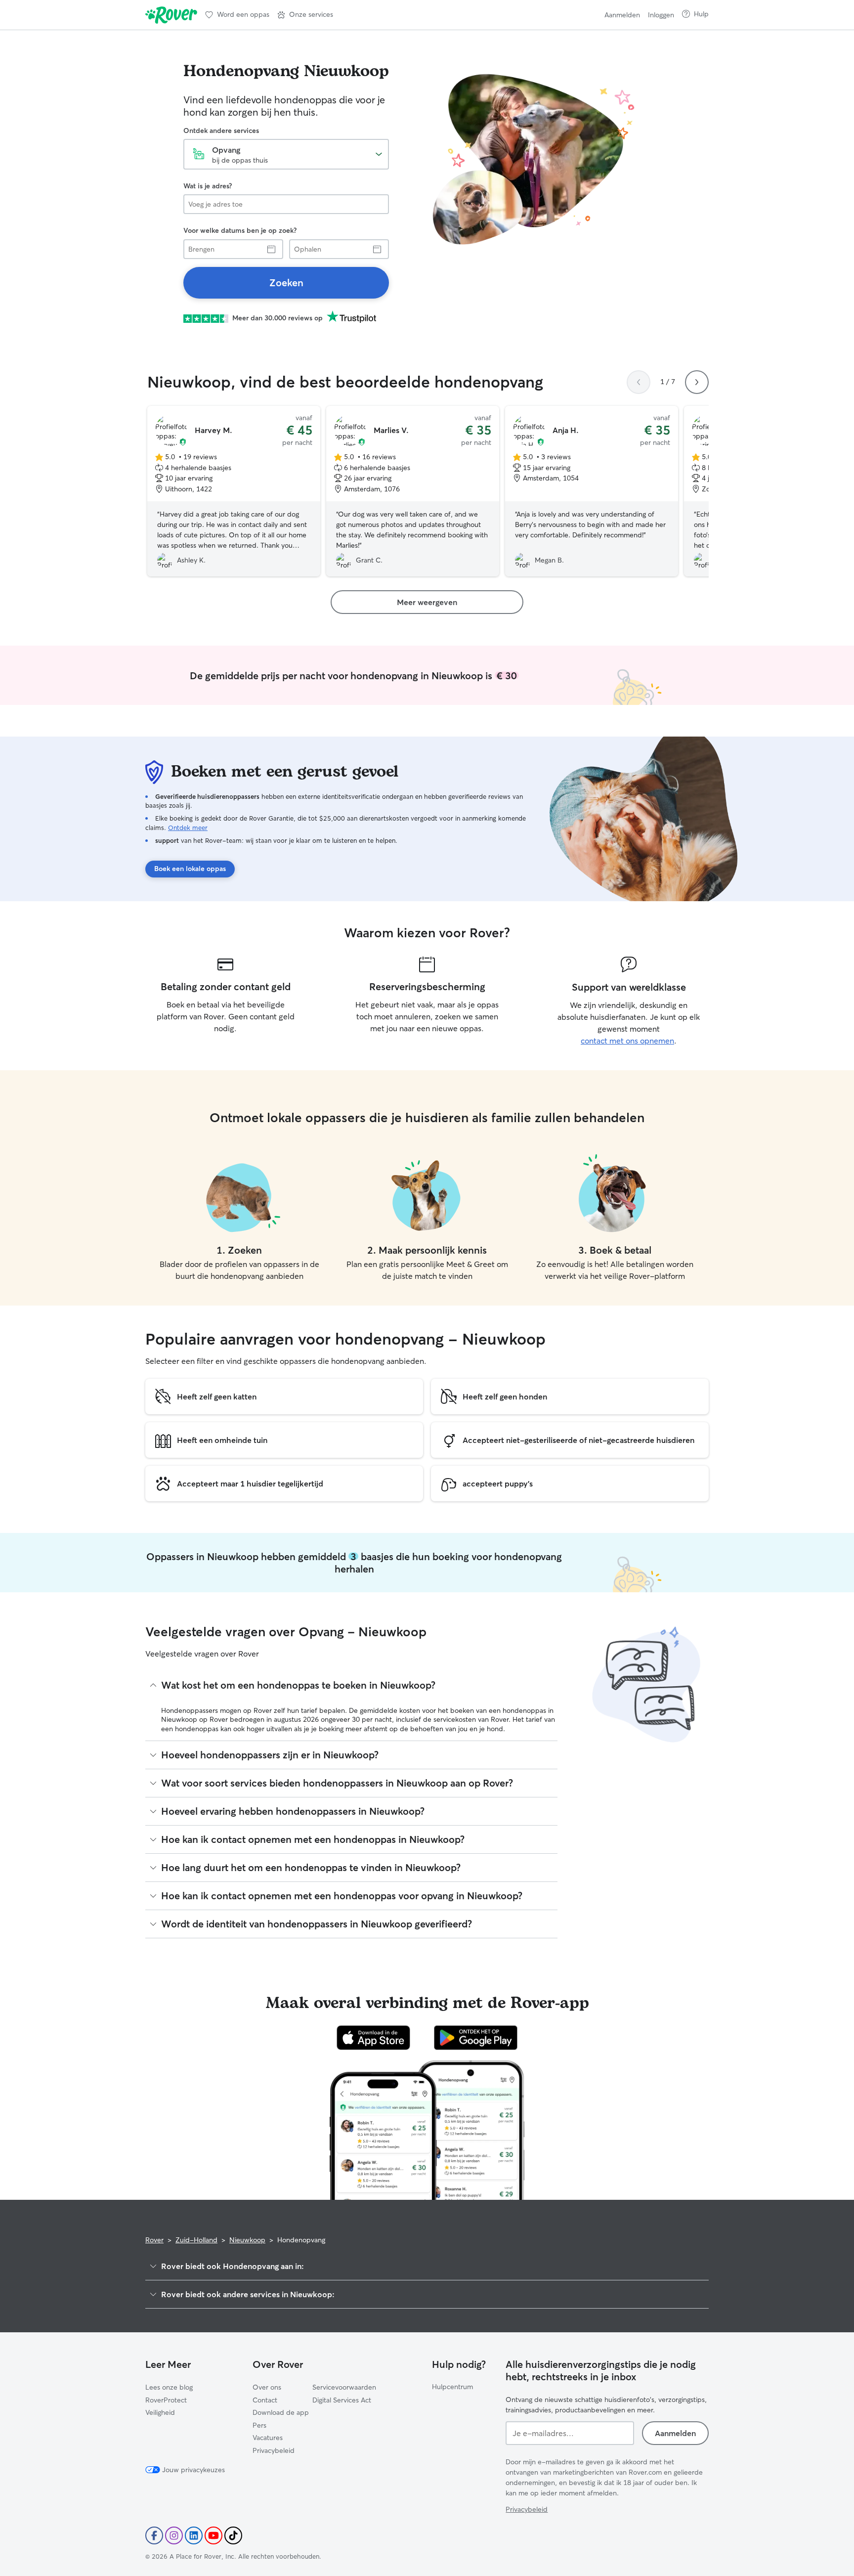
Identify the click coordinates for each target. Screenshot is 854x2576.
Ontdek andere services (221, 131)
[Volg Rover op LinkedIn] (194, 2535)
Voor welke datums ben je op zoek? (240, 230)
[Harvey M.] (234, 491)
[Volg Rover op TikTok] (233, 2535)
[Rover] (171, 15)
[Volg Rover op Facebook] (154, 2535)
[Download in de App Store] (374, 2038)
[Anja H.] (592, 491)
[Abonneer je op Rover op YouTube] (213, 2535)
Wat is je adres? (208, 186)
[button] (305, 15)
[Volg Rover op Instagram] (174, 2535)
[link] (286, 283)
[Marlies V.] (413, 491)
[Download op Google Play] (476, 2038)
